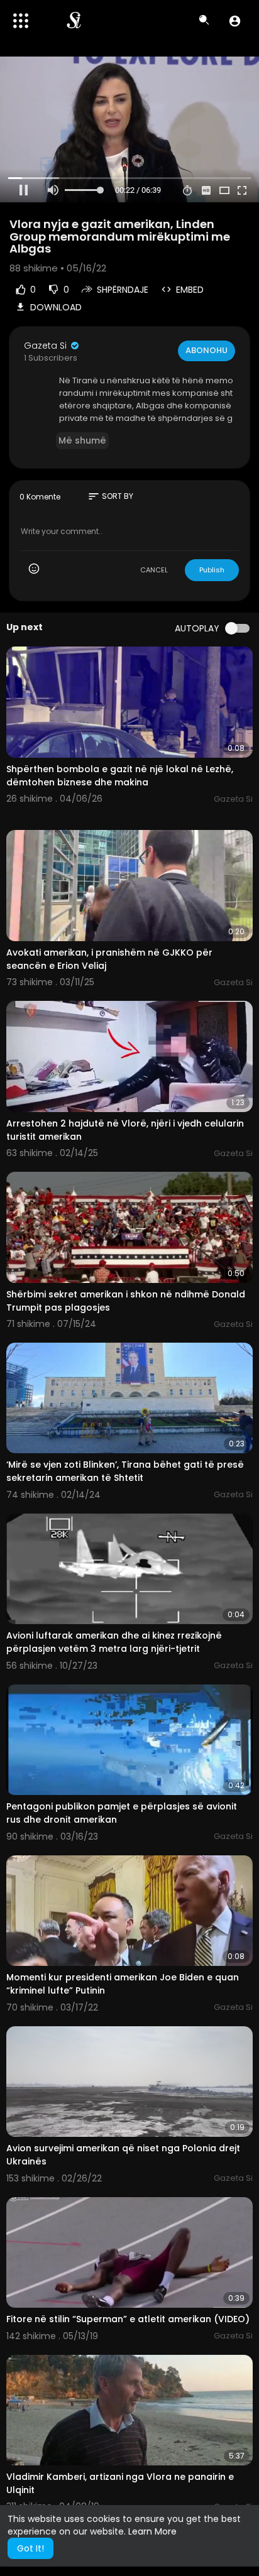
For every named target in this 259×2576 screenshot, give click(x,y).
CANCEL (154, 570)
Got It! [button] (30, 2548)
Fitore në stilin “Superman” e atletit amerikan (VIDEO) (128, 2319)
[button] (235, 21)
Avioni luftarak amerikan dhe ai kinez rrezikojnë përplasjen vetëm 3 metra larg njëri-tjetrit (114, 1642)
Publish (212, 570)
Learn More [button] (152, 2531)
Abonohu (207, 350)
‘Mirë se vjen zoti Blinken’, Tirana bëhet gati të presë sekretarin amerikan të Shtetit (125, 1471)
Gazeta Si (47, 346)
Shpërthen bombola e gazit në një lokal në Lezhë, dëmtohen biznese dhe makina (120, 776)
